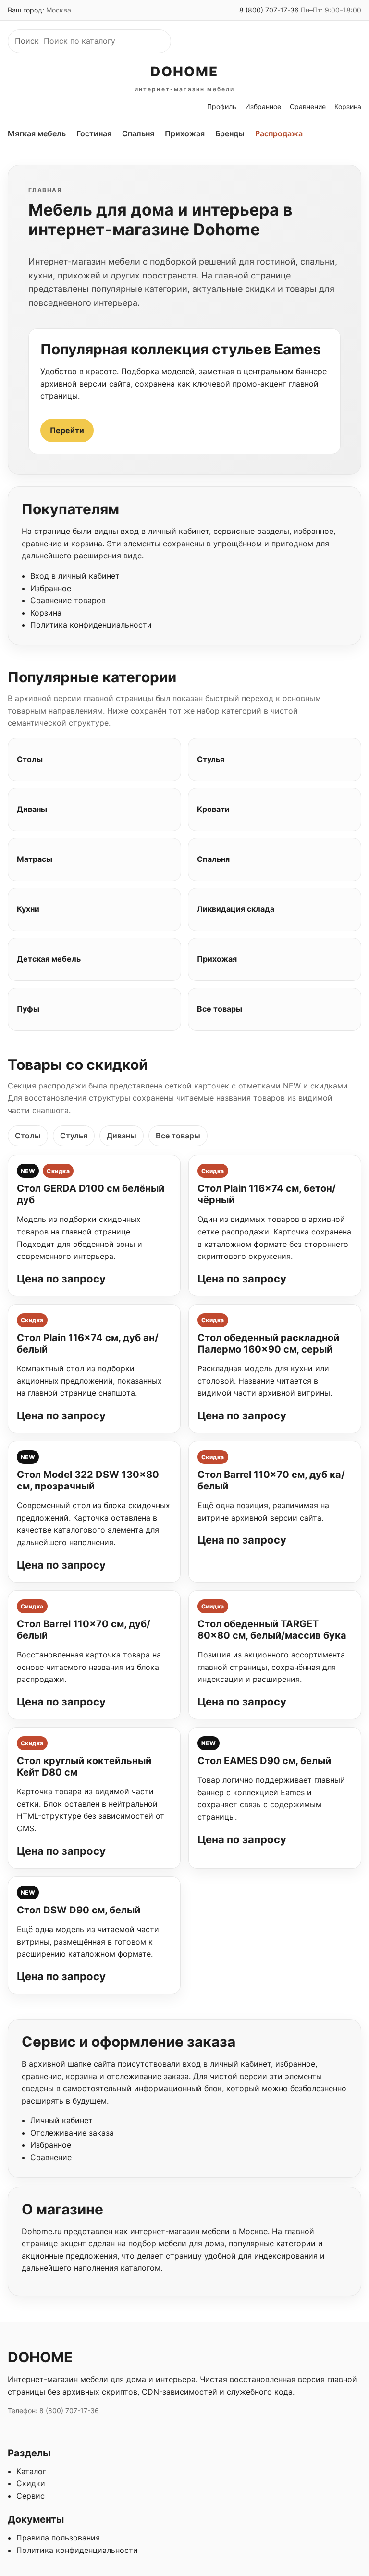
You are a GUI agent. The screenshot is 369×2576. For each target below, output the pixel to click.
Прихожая (185, 133)
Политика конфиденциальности (91, 625)
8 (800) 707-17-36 (269, 10)
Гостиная (94, 133)
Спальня (138, 133)
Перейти (67, 430)
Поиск (27, 41)
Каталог (31, 2471)
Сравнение (308, 106)
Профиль (222, 106)
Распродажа (279, 133)
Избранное (263, 106)
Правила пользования (58, 2538)
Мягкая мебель (37, 133)
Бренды (230, 133)
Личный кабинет (61, 2120)
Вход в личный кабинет (75, 576)
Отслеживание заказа (72, 2133)
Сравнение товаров (68, 600)
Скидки (31, 2483)
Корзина (348, 106)
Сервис (31, 2496)
